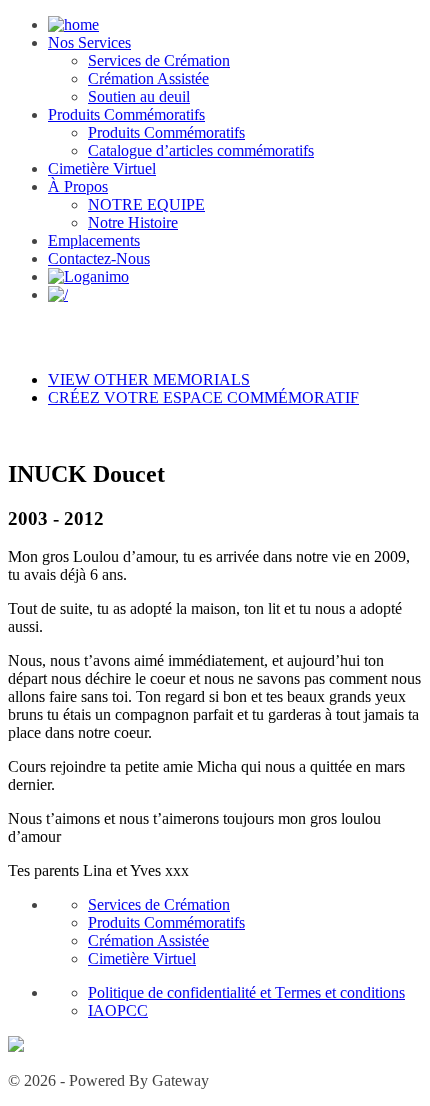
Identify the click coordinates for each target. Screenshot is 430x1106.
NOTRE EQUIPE (146, 204)
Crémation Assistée (148, 78)
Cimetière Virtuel (102, 168)
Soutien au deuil (139, 96)
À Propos (78, 186)
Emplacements (94, 240)
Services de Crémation (159, 60)
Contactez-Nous (99, 258)
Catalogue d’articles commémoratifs (201, 150)
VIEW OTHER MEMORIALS (149, 379)
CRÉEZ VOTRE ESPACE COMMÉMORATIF (203, 397)
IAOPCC (118, 1010)
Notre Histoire (133, 222)
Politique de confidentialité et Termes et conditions (246, 992)
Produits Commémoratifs (126, 114)
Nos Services (89, 42)
